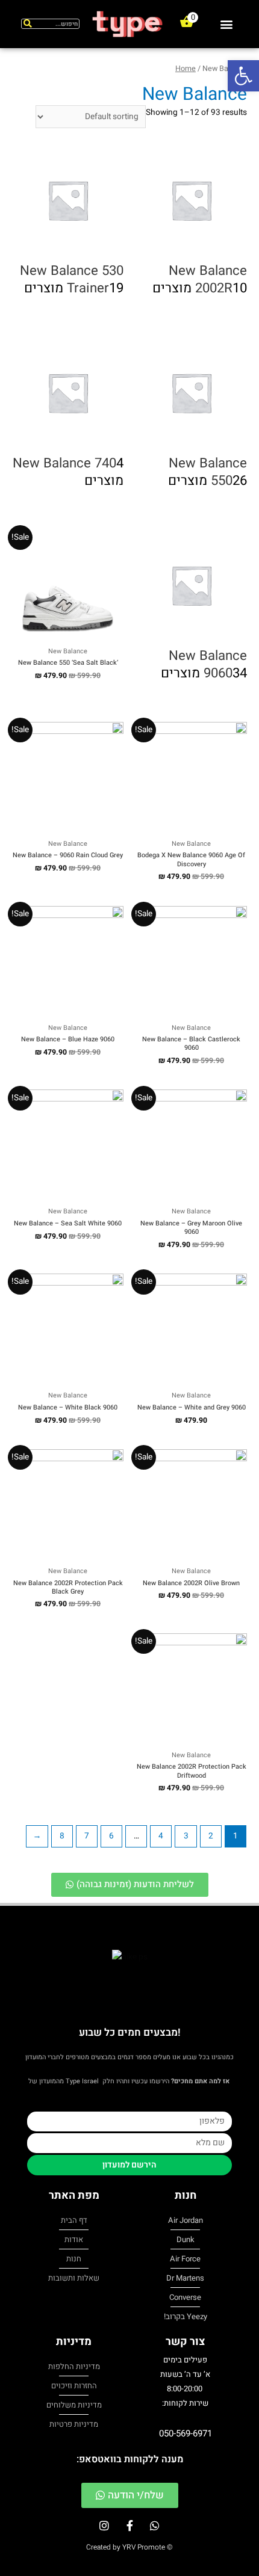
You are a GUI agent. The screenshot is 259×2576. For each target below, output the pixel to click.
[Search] (27, 24)
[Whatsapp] (155, 2525)
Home (186, 69)
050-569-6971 (186, 2433)
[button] (226, 24)
